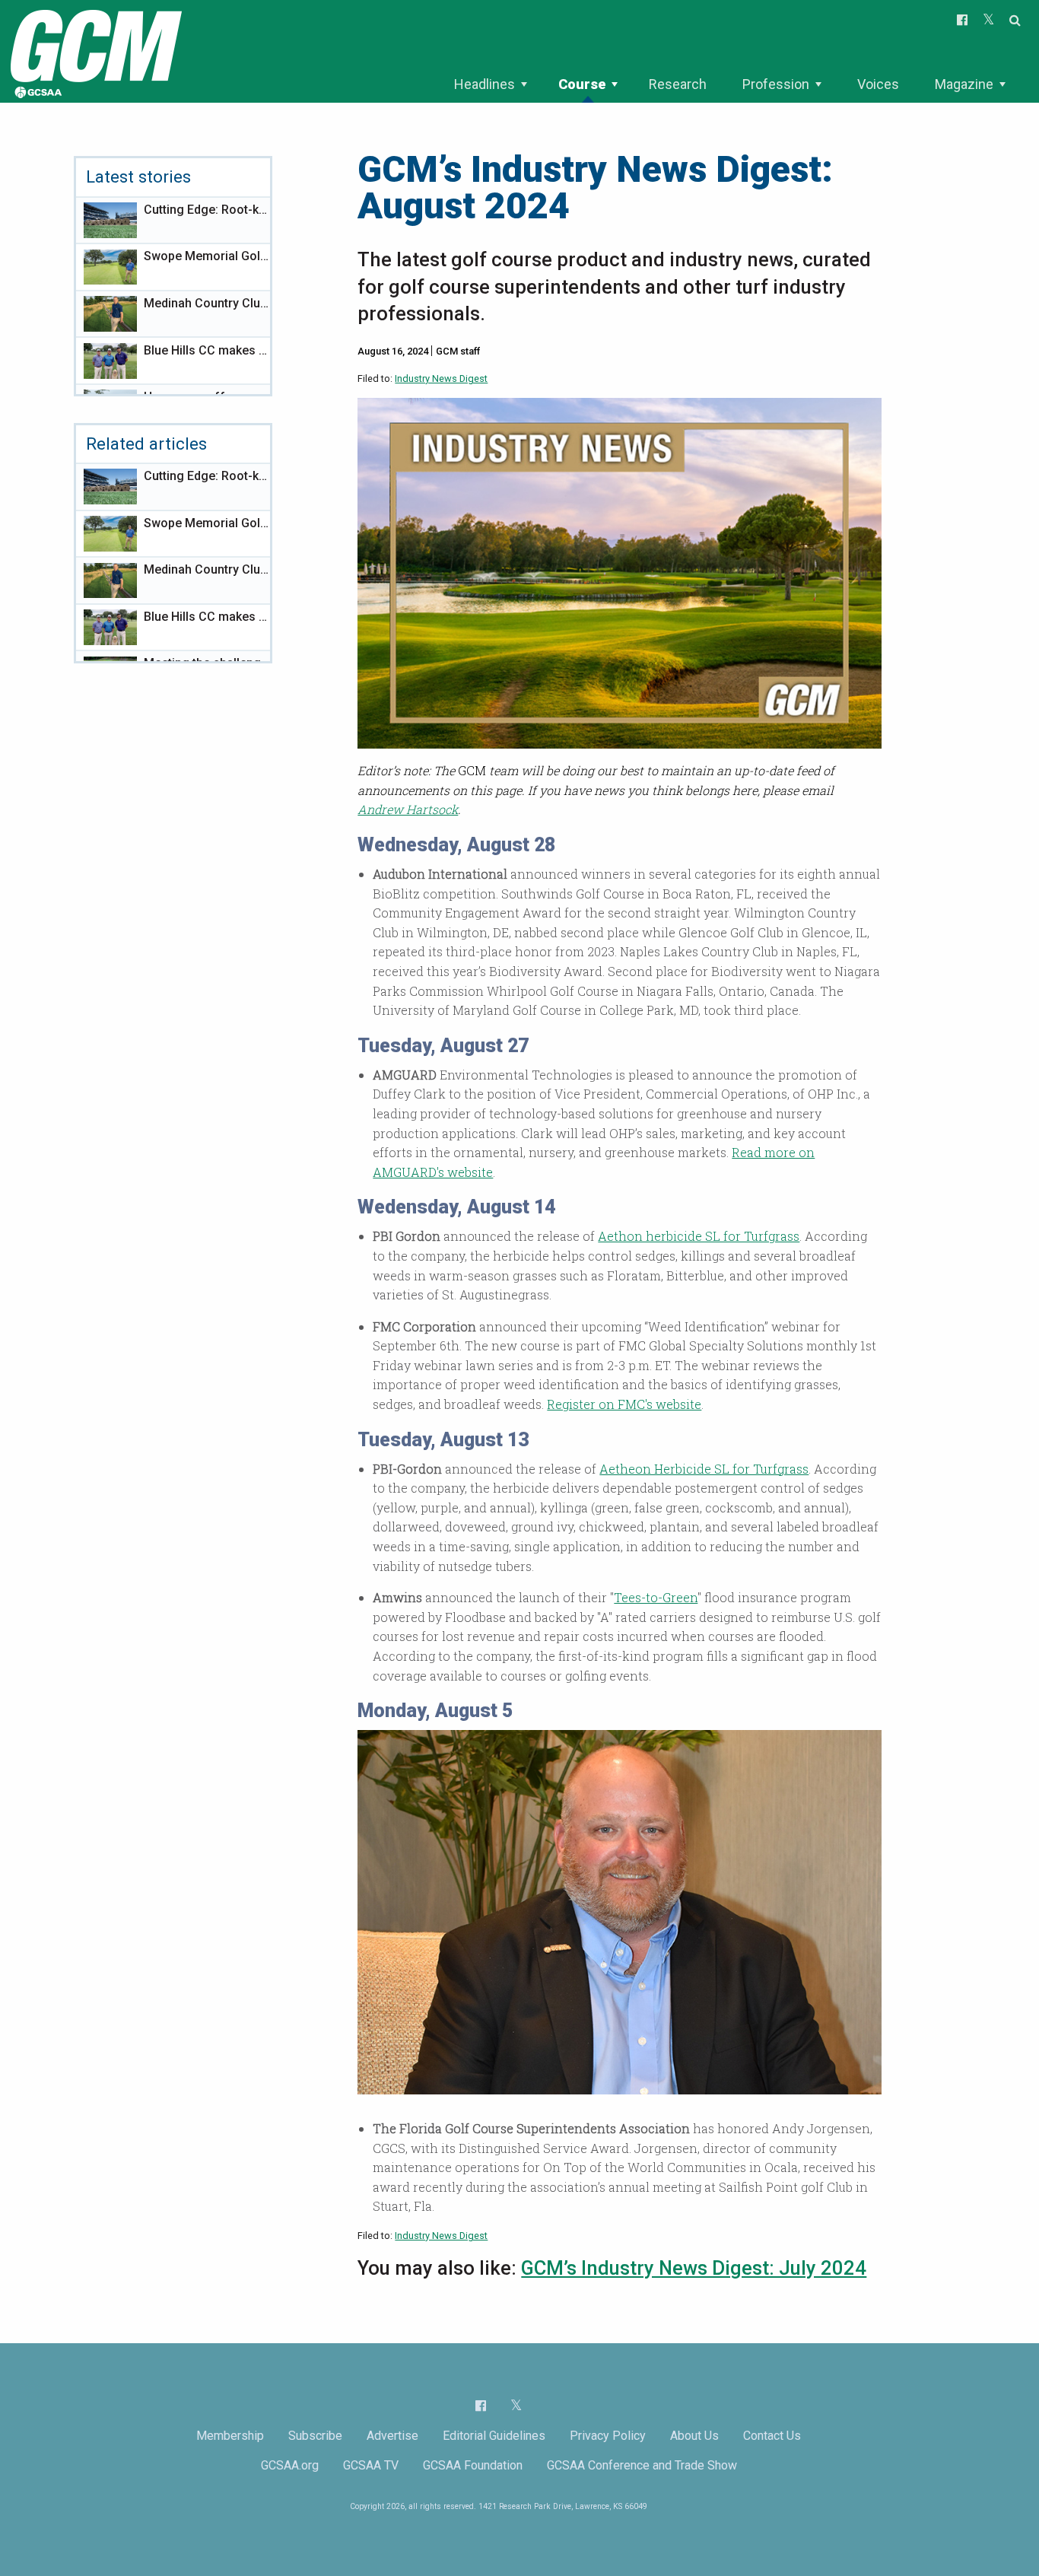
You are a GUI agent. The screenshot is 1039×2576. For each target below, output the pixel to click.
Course (582, 84)
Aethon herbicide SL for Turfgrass (699, 1236)
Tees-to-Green (656, 1597)
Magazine (964, 84)
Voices (878, 84)
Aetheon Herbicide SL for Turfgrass (704, 1469)
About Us (694, 2436)
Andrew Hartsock (408, 809)
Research (678, 84)
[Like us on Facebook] (481, 2406)
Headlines (485, 84)
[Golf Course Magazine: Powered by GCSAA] (94, 51)
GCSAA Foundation (473, 2465)
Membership (230, 2436)
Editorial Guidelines (494, 2436)
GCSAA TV (371, 2465)
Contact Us (772, 2436)
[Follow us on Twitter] (516, 2405)
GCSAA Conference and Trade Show (642, 2465)
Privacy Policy (608, 2436)
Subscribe (315, 2436)
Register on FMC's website (624, 1404)
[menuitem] (490, 84)
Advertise (392, 2436)
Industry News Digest (441, 378)
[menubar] (729, 84)
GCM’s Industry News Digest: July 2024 (694, 2268)
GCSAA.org (290, 2465)
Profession (776, 84)
